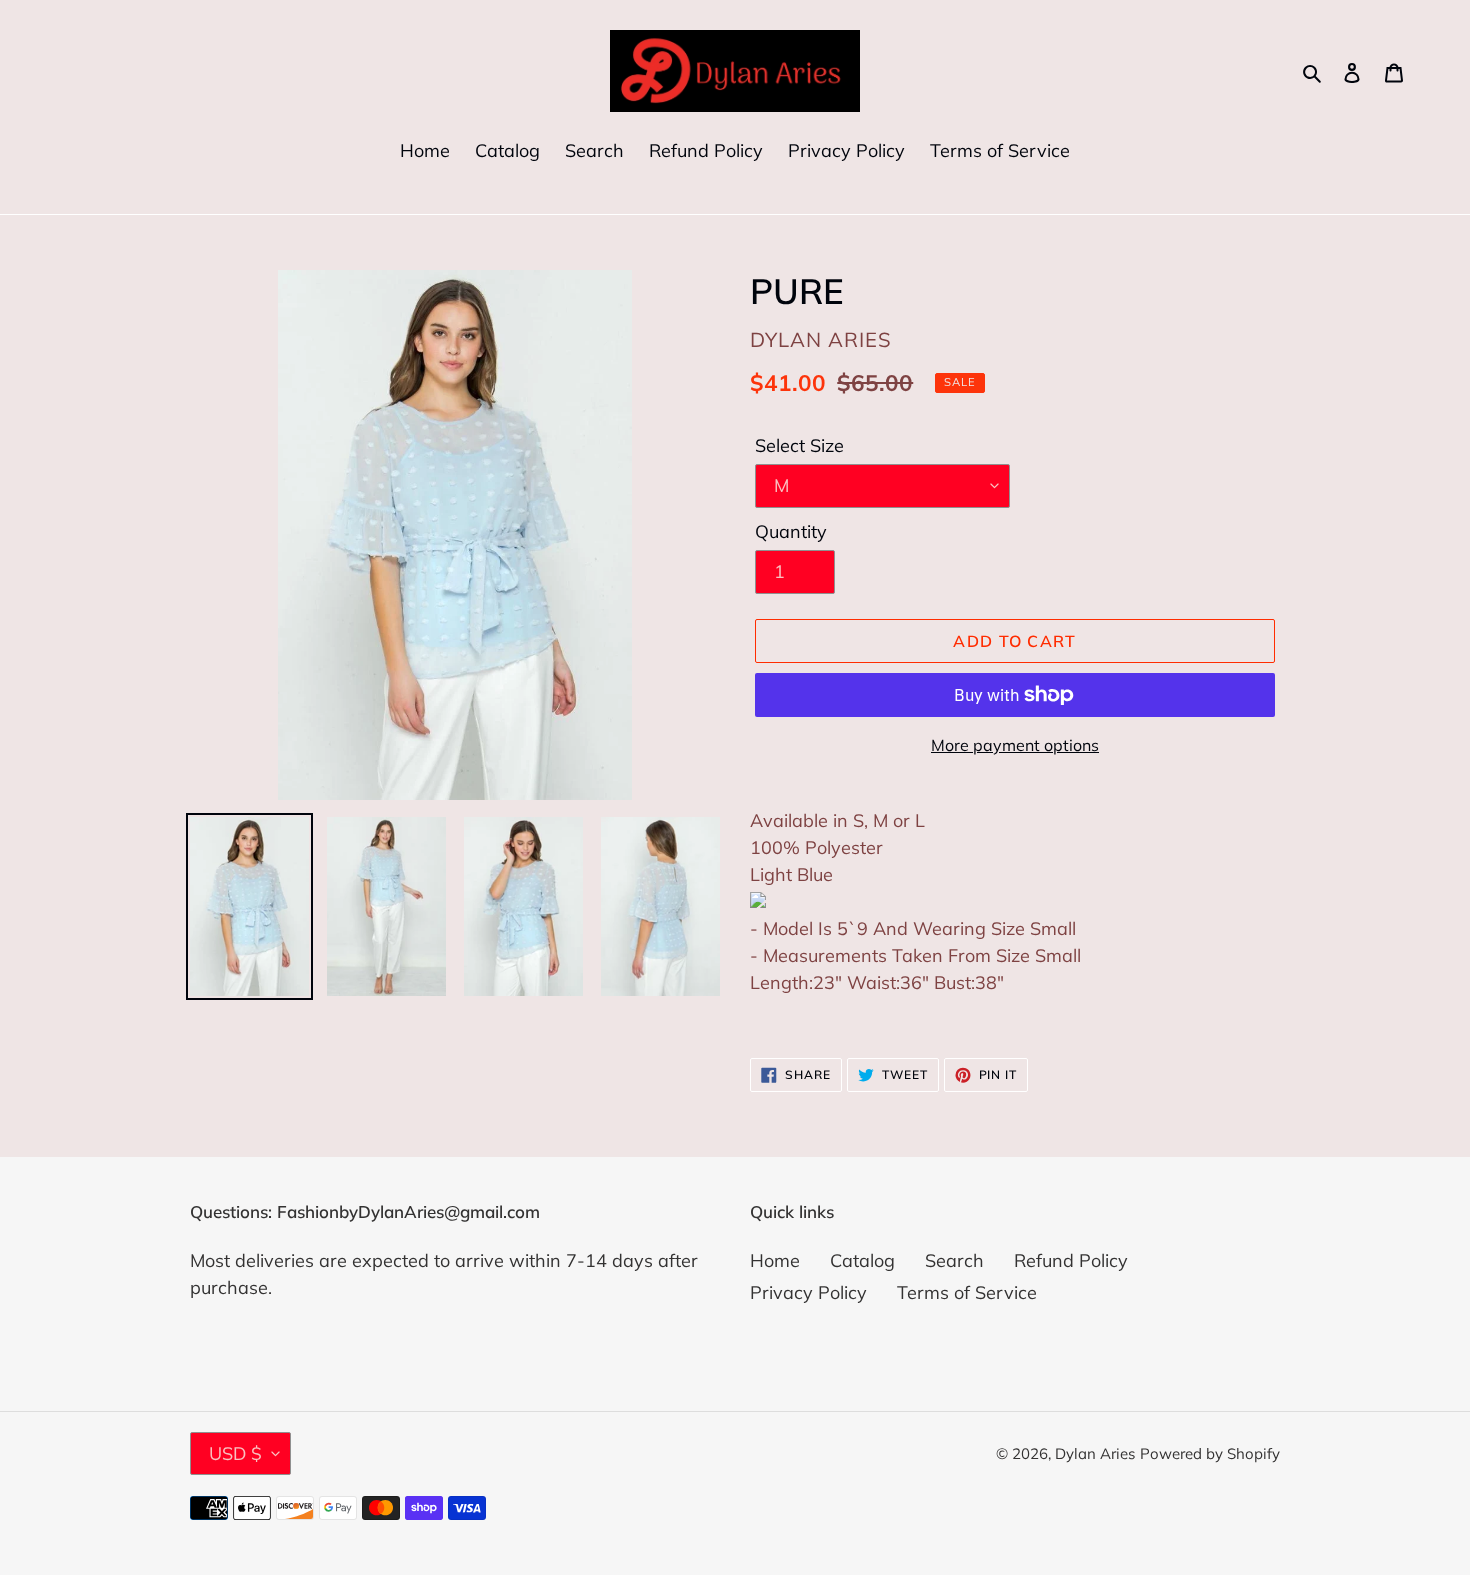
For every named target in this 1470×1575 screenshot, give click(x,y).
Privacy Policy (808, 1292)
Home (775, 1260)
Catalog (862, 1260)
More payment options (1015, 745)
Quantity (791, 531)
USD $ (235, 1453)
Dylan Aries (1095, 1453)
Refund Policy (1071, 1260)
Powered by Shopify (1210, 1453)
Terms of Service (967, 1292)
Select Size (799, 445)
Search (954, 1260)
